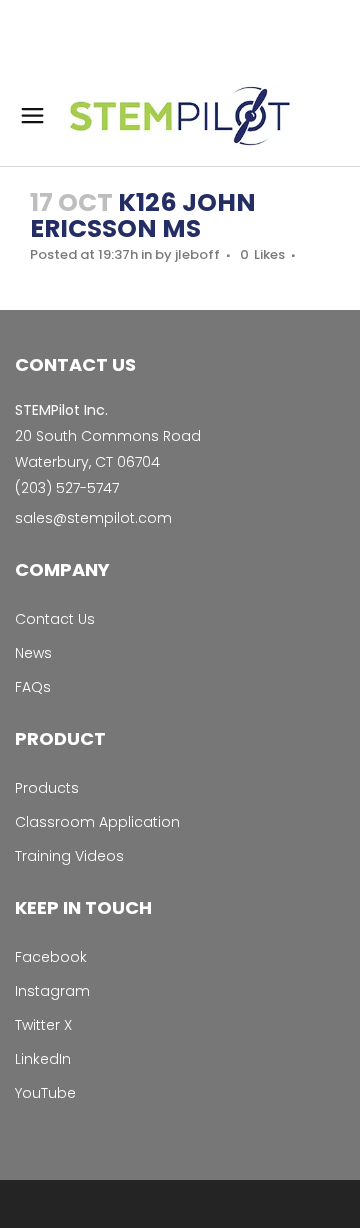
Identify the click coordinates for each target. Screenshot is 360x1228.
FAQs (33, 687)
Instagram (52, 991)
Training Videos (69, 856)
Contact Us (55, 619)
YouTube (45, 1093)
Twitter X (43, 1025)
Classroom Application (97, 822)
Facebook (51, 957)
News (33, 653)
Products (47, 788)
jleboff (197, 254)
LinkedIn (43, 1059)
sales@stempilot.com (93, 518)
